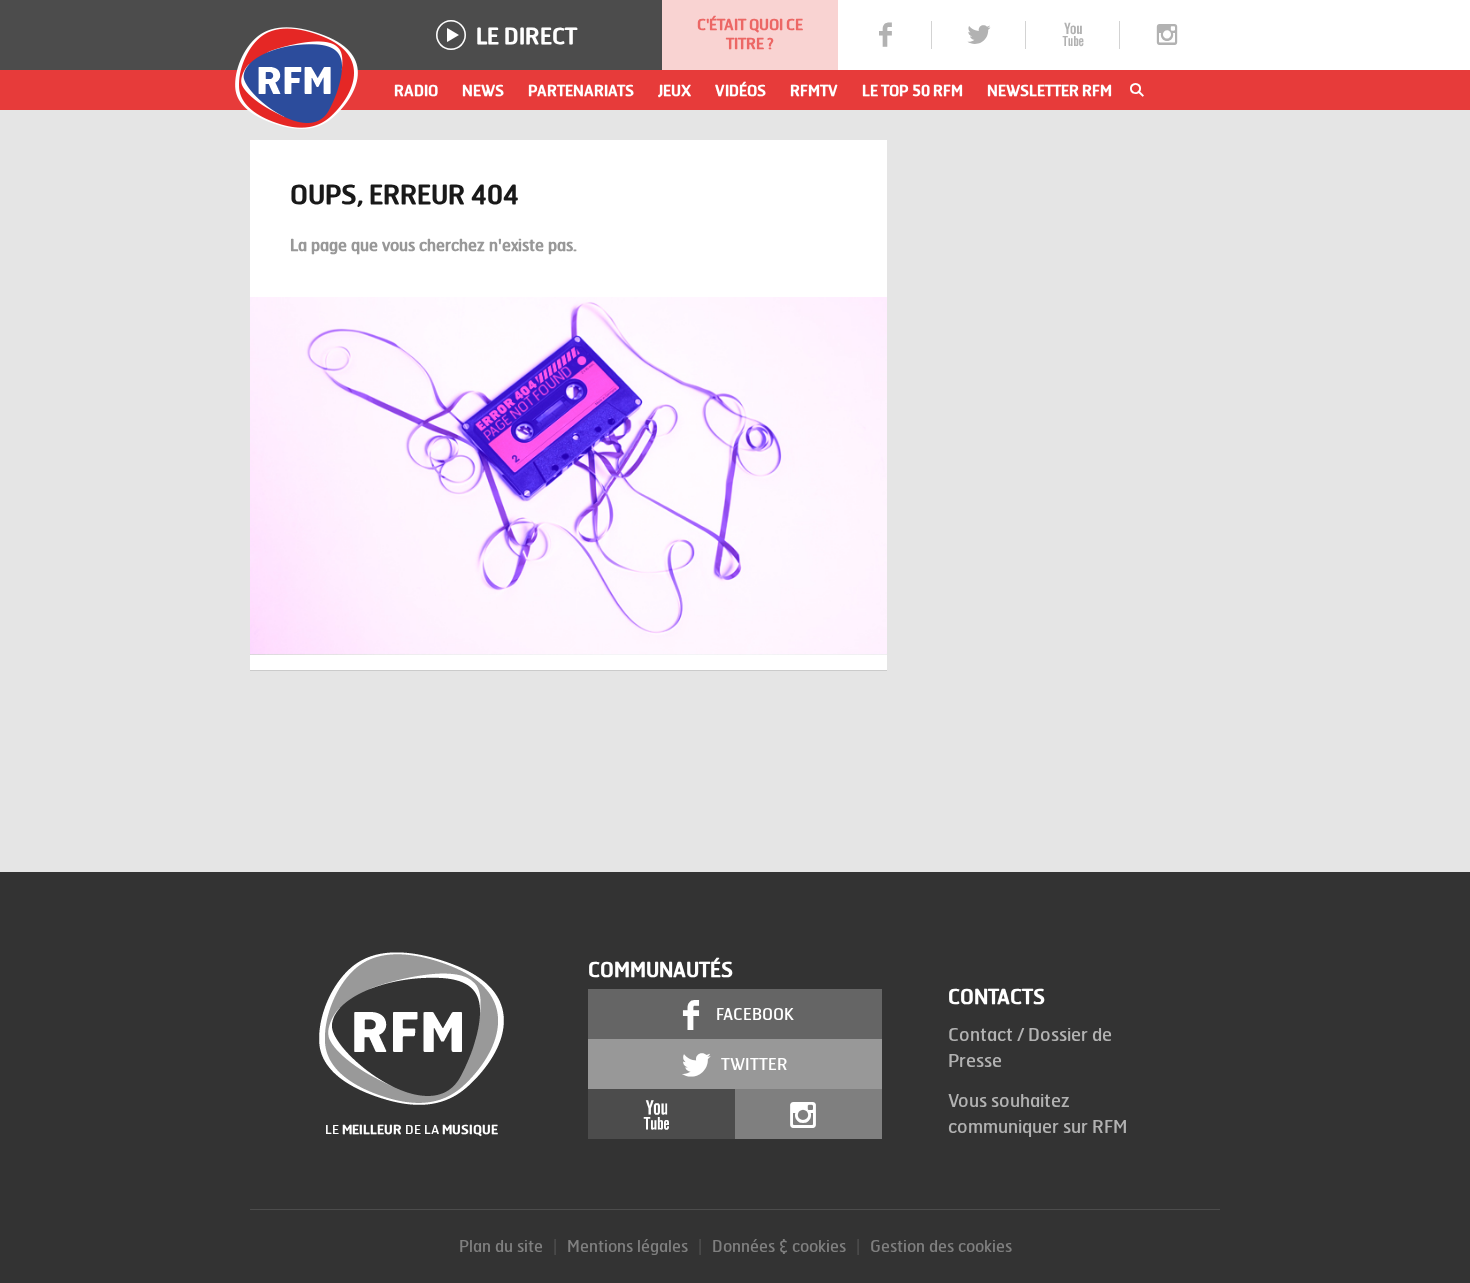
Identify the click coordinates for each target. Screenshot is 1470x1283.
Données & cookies (779, 1245)
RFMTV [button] (814, 90)
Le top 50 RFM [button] (912, 90)
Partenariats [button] (581, 90)
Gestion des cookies (941, 1245)
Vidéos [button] (740, 90)
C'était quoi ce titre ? (750, 34)
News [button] (483, 90)
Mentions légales (627, 1245)
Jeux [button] (674, 90)
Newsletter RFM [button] (1049, 90)
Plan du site (501, 1245)
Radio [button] (416, 90)
